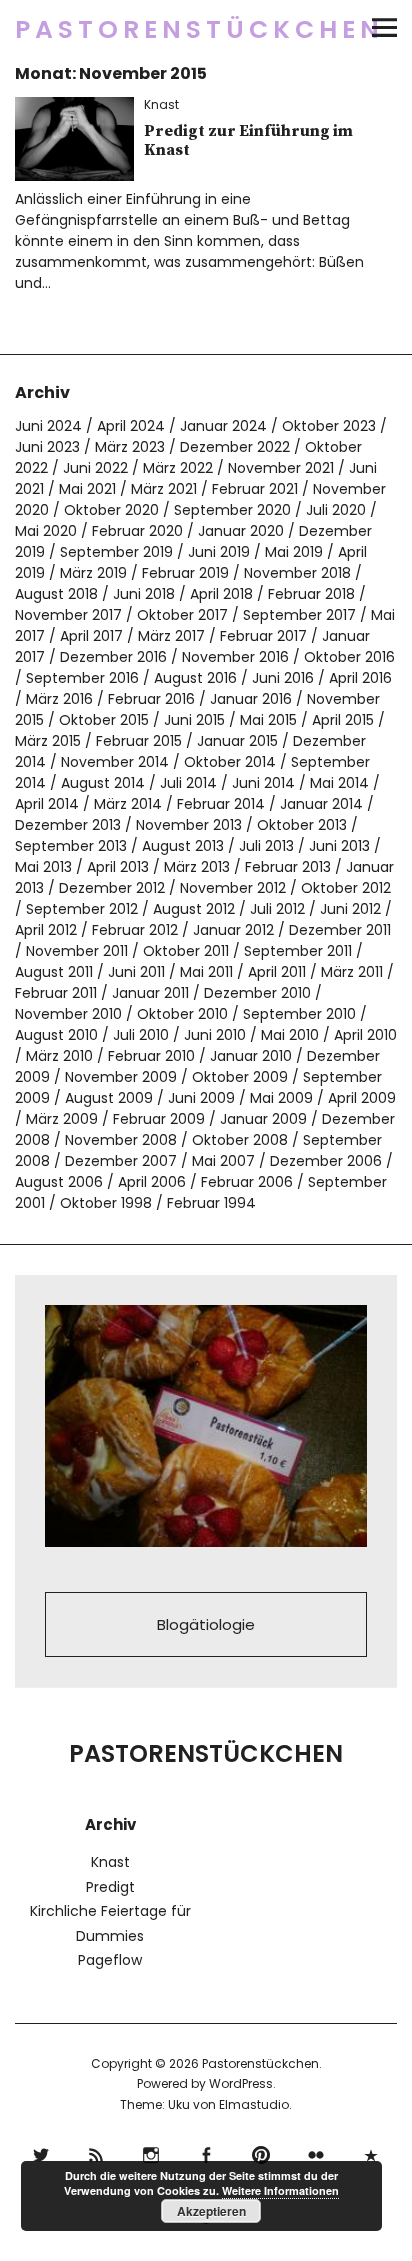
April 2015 (343, 720)
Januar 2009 (263, 1119)
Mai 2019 (294, 552)
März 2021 (164, 489)
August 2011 (54, 972)
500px (371, 2152)
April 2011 (277, 972)
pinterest (261, 2152)
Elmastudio (254, 2104)
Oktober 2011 (186, 951)
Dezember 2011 (340, 930)
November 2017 (68, 615)
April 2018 (221, 594)
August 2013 (183, 846)
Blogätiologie (206, 1624)
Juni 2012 (350, 909)
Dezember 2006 (326, 1161)
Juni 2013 (339, 846)
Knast (161, 104)
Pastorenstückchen (199, 29)
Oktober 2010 (182, 1014)
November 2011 (77, 951)
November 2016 (235, 657)
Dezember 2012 (112, 888)
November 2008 (121, 1140)
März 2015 (48, 741)
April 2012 (46, 930)
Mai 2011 (206, 972)
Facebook (206, 2152)
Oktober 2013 (302, 825)
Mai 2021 (87, 489)
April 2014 (47, 804)
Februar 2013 (288, 867)
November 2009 (121, 1077)
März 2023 (130, 447)
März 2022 (178, 468)
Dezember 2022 (235, 447)
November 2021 (281, 468)
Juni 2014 (263, 783)
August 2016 (195, 678)
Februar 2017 (263, 636)
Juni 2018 (144, 594)
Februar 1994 (211, 1203)
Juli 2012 (277, 909)
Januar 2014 (321, 804)
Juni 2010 (215, 1035)
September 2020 (232, 510)
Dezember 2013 (68, 825)
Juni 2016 (283, 678)
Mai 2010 (290, 1035)
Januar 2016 (251, 699)
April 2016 (360, 678)
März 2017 (171, 636)
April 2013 (118, 867)
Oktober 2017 (182, 615)
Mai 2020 (46, 531)
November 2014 (115, 762)
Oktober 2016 (349, 657)
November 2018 (297, 573)
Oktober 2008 (240, 1140)
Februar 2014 (221, 804)
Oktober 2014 (230, 762)
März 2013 (197, 867)
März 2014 (128, 804)
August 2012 (194, 909)
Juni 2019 (219, 552)
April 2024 (131, 426)
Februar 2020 (137, 531)
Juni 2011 (136, 972)
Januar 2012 (233, 930)
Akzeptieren (211, 2211)
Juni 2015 (194, 720)
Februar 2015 (139, 741)
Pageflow (110, 1960)
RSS (96, 2152)
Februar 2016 (151, 699)
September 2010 (299, 1014)
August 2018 (56, 594)
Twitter (41, 2152)
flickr (316, 2152)
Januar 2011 (150, 993)
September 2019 (116, 552)
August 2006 (59, 1182)
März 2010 (59, 1056)
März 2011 (352, 972)
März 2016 (59, 699)
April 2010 (365, 1035)
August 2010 (56, 1035)
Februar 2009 (159, 1119)
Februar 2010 (151, 1056)
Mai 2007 (223, 1161)
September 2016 (82, 678)
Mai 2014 (339, 783)
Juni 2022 (95, 468)
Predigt (110, 1887)
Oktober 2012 (346, 888)
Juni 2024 (48, 426)
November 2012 (233, 888)
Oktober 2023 (329, 426)
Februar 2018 (311, 594)
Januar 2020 (241, 531)
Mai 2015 (268, 720)
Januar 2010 (251, 1056)
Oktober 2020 (111, 510)
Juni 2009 (201, 1098)
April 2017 (91, 636)
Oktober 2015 (104, 720)
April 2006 (152, 1182)
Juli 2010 (141, 1035)
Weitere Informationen (280, 2190)
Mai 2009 (281, 1098)
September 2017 (299, 615)
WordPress (241, 2083)
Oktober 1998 (106, 1203)
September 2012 (82, 909)
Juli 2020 (336, 510)
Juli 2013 (266, 846)
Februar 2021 (255, 489)
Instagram (151, 2152)
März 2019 (93, 573)
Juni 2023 (47, 447)
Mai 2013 (43, 867)
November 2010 (68, 1014)
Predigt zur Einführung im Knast (248, 140)
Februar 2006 (247, 1182)
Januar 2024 (223, 426)
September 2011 (298, 951)
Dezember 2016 (113, 657)
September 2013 (71, 846)
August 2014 (103, 783)
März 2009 (62, 1119)
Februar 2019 (185, 573)
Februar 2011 (56, 993)
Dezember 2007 (121, 1161)
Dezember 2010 (257, 993)
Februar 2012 (135, 930)
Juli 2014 (188, 783)
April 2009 (362, 1098)
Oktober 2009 (240, 1077)
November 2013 (189, 825)
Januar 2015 (237, 741)
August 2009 (109, 1098)
